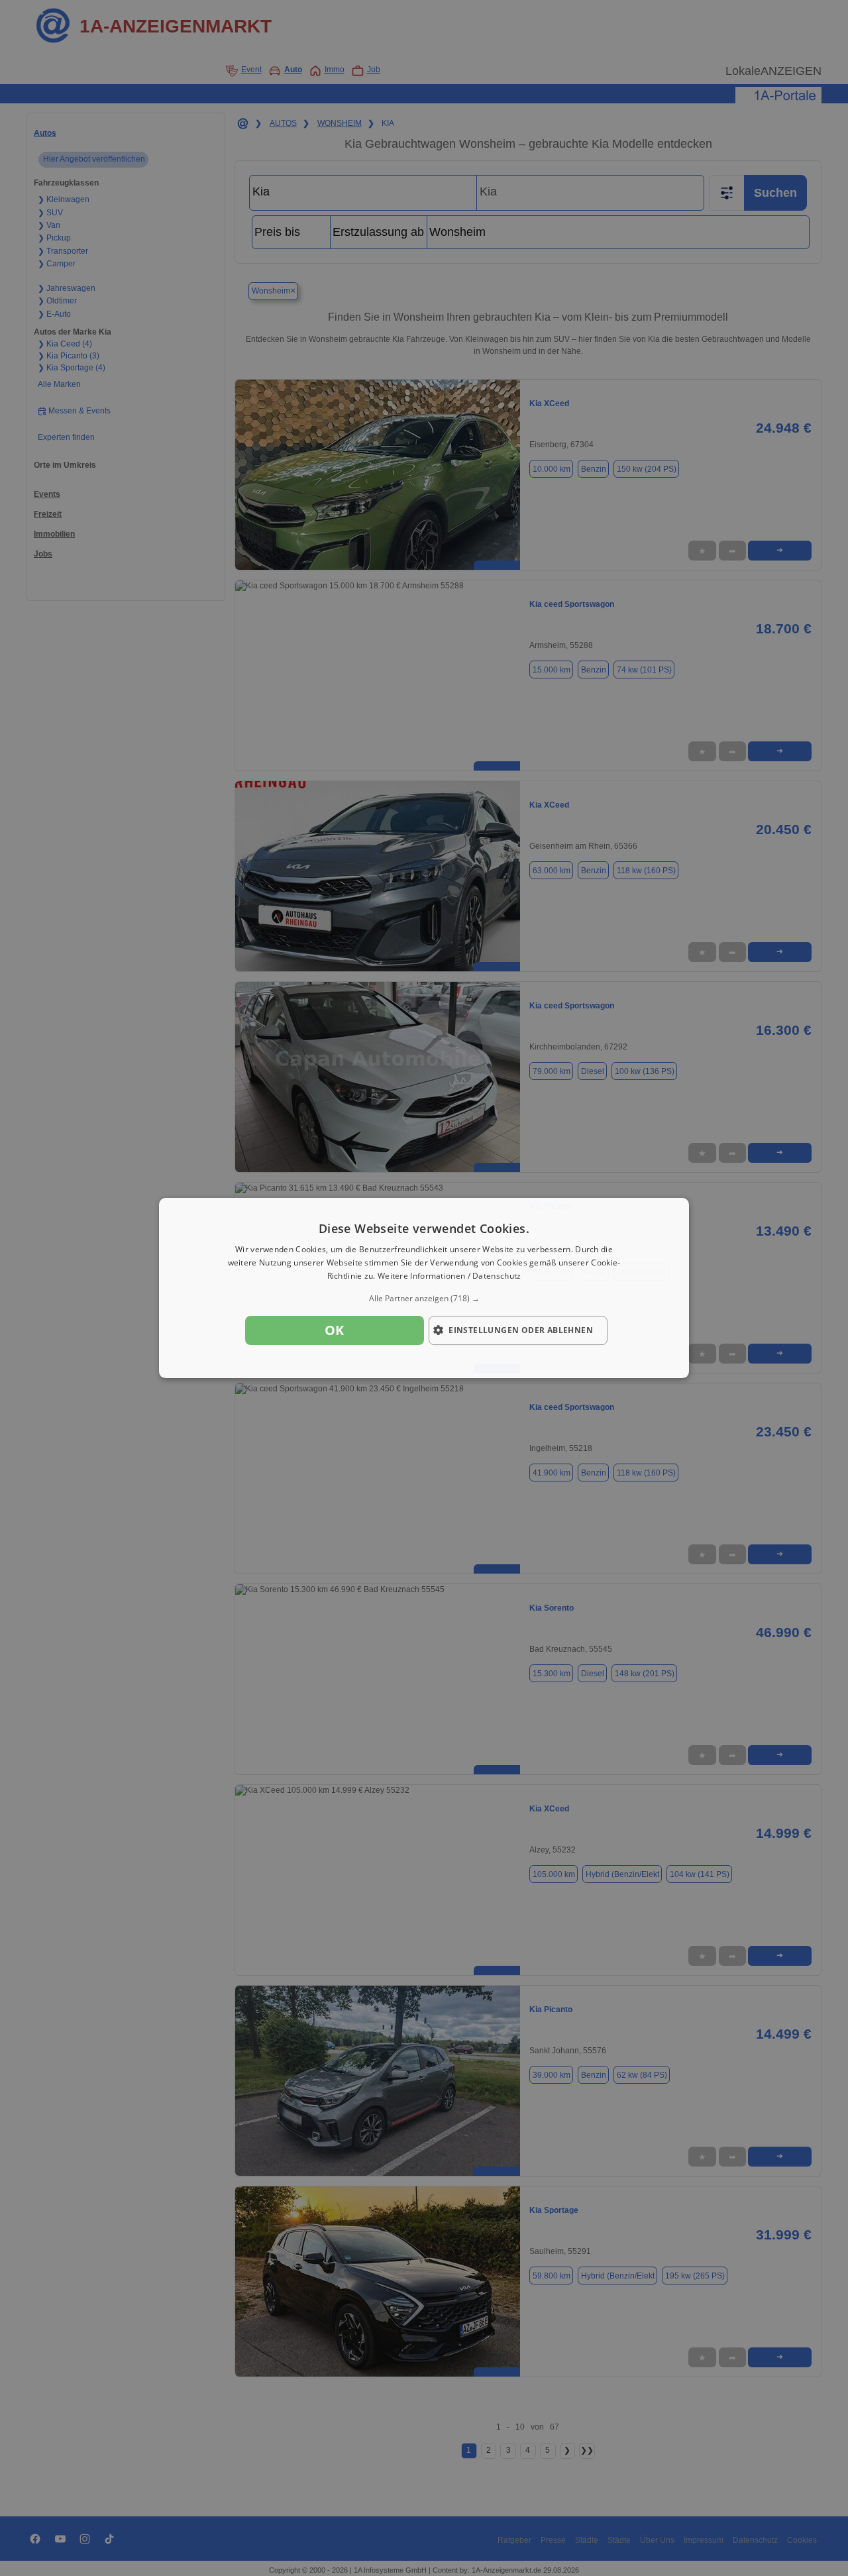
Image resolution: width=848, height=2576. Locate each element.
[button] (424, 1299)
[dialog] (424, 1288)
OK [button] (335, 1330)
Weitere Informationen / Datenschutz (450, 1276)
